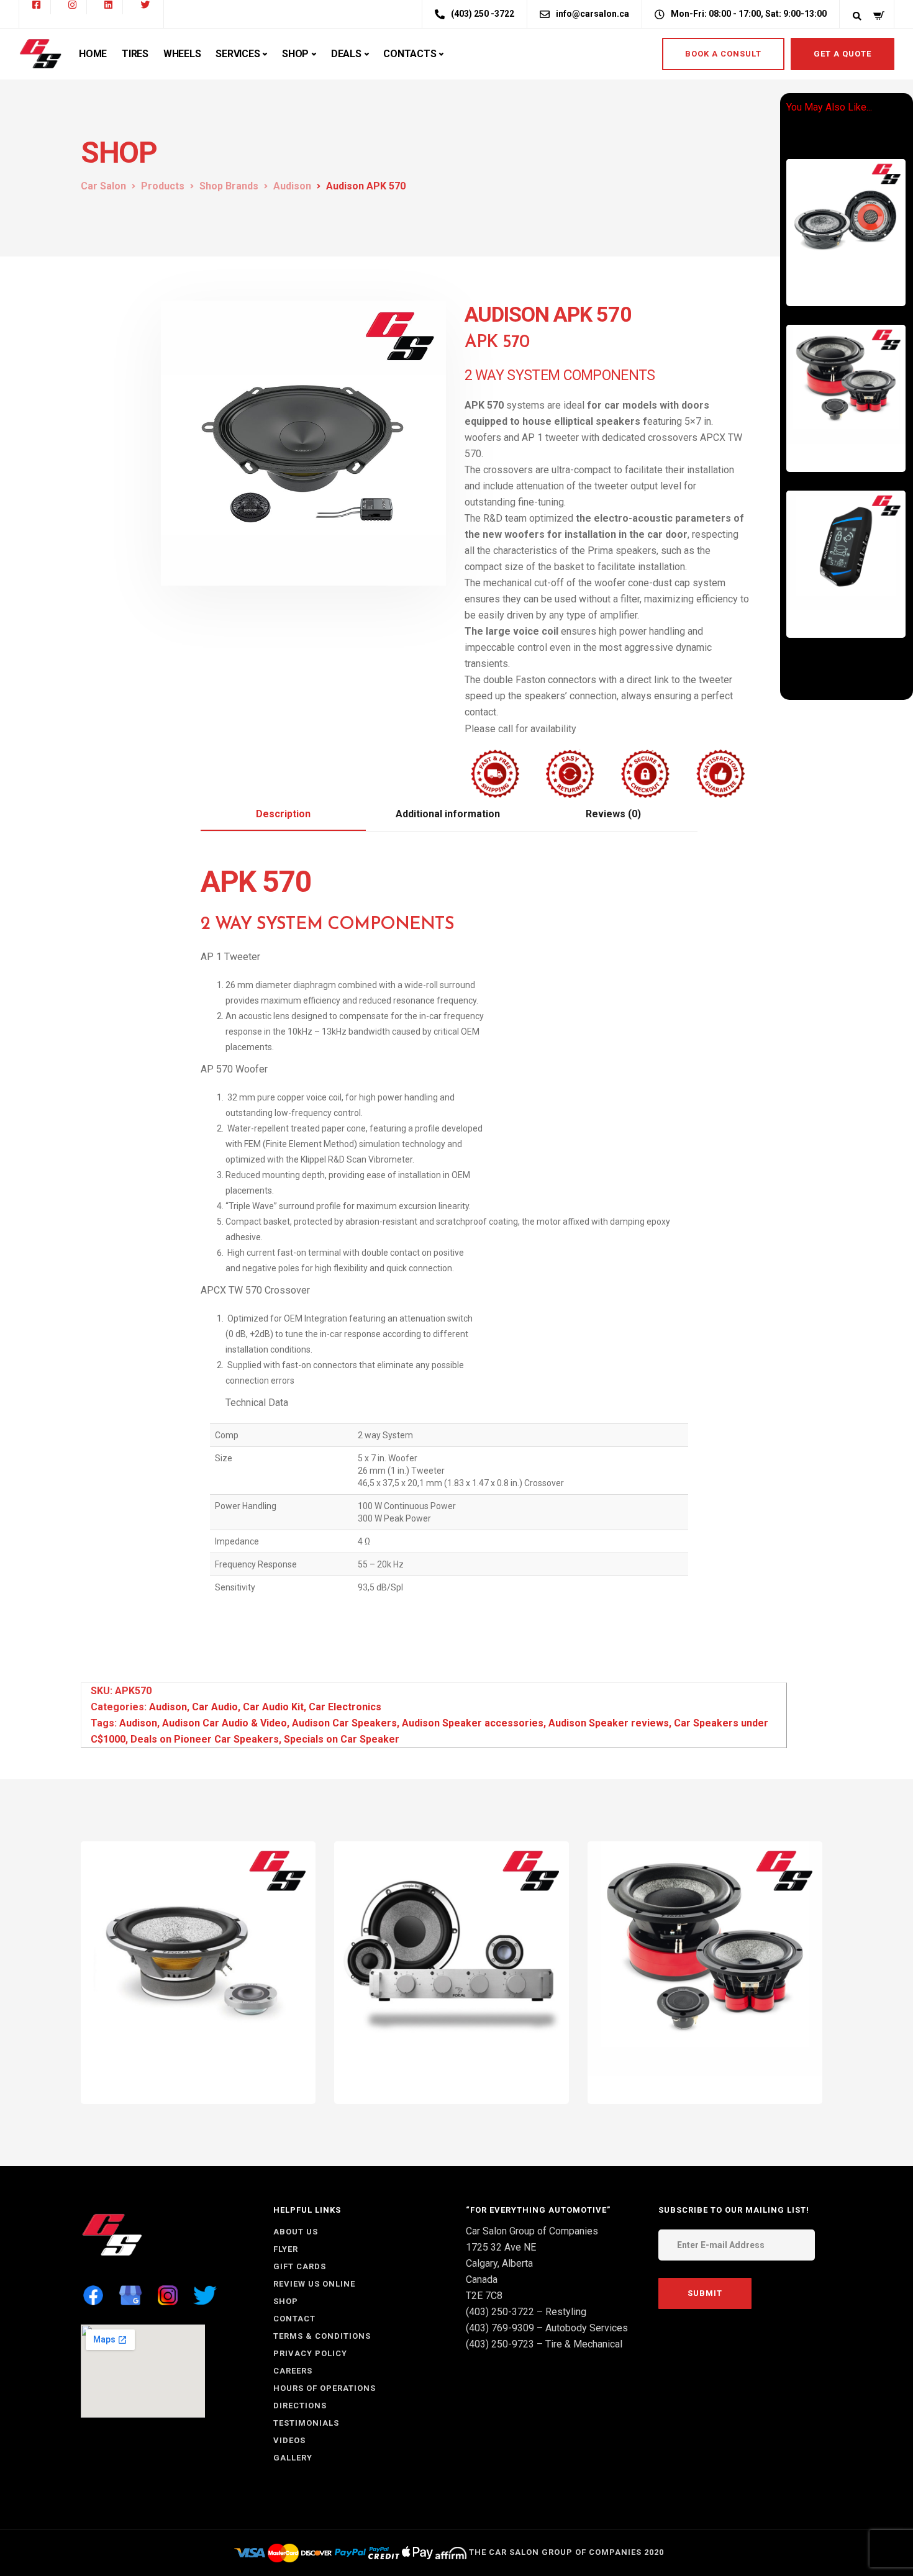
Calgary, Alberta (499, 2263)
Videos (289, 2440)
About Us (296, 2232)
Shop (295, 54)
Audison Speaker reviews (609, 1723)
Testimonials (306, 2423)
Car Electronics (834, 266)
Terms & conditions (322, 2336)
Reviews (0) (613, 814)
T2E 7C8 (484, 2296)
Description (283, 814)
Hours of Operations (325, 2388)
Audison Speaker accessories (473, 1723)
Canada (482, 2279)
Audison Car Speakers (344, 1723)
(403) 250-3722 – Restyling (526, 2312)
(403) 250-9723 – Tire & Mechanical (544, 2344)
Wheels (182, 54)
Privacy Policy (310, 2353)
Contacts (410, 54)
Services (238, 54)
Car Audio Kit (273, 1707)
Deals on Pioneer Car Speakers (205, 1739)
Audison (168, 1707)
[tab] (283, 815)
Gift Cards (300, 2266)
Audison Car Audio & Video (225, 1723)
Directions (300, 2406)
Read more (861, 284)
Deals (346, 54)
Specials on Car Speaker (342, 1739)
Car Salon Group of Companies (532, 2231)
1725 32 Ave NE (501, 2247)
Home (93, 54)
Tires (135, 54)
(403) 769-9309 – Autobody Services (547, 2328)
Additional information (448, 814)
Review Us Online (314, 2284)
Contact (294, 2319)
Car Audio (824, 274)
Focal (484, 2081)
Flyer (286, 2249)
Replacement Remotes (850, 606)
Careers (293, 2371)
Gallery (293, 2458)
